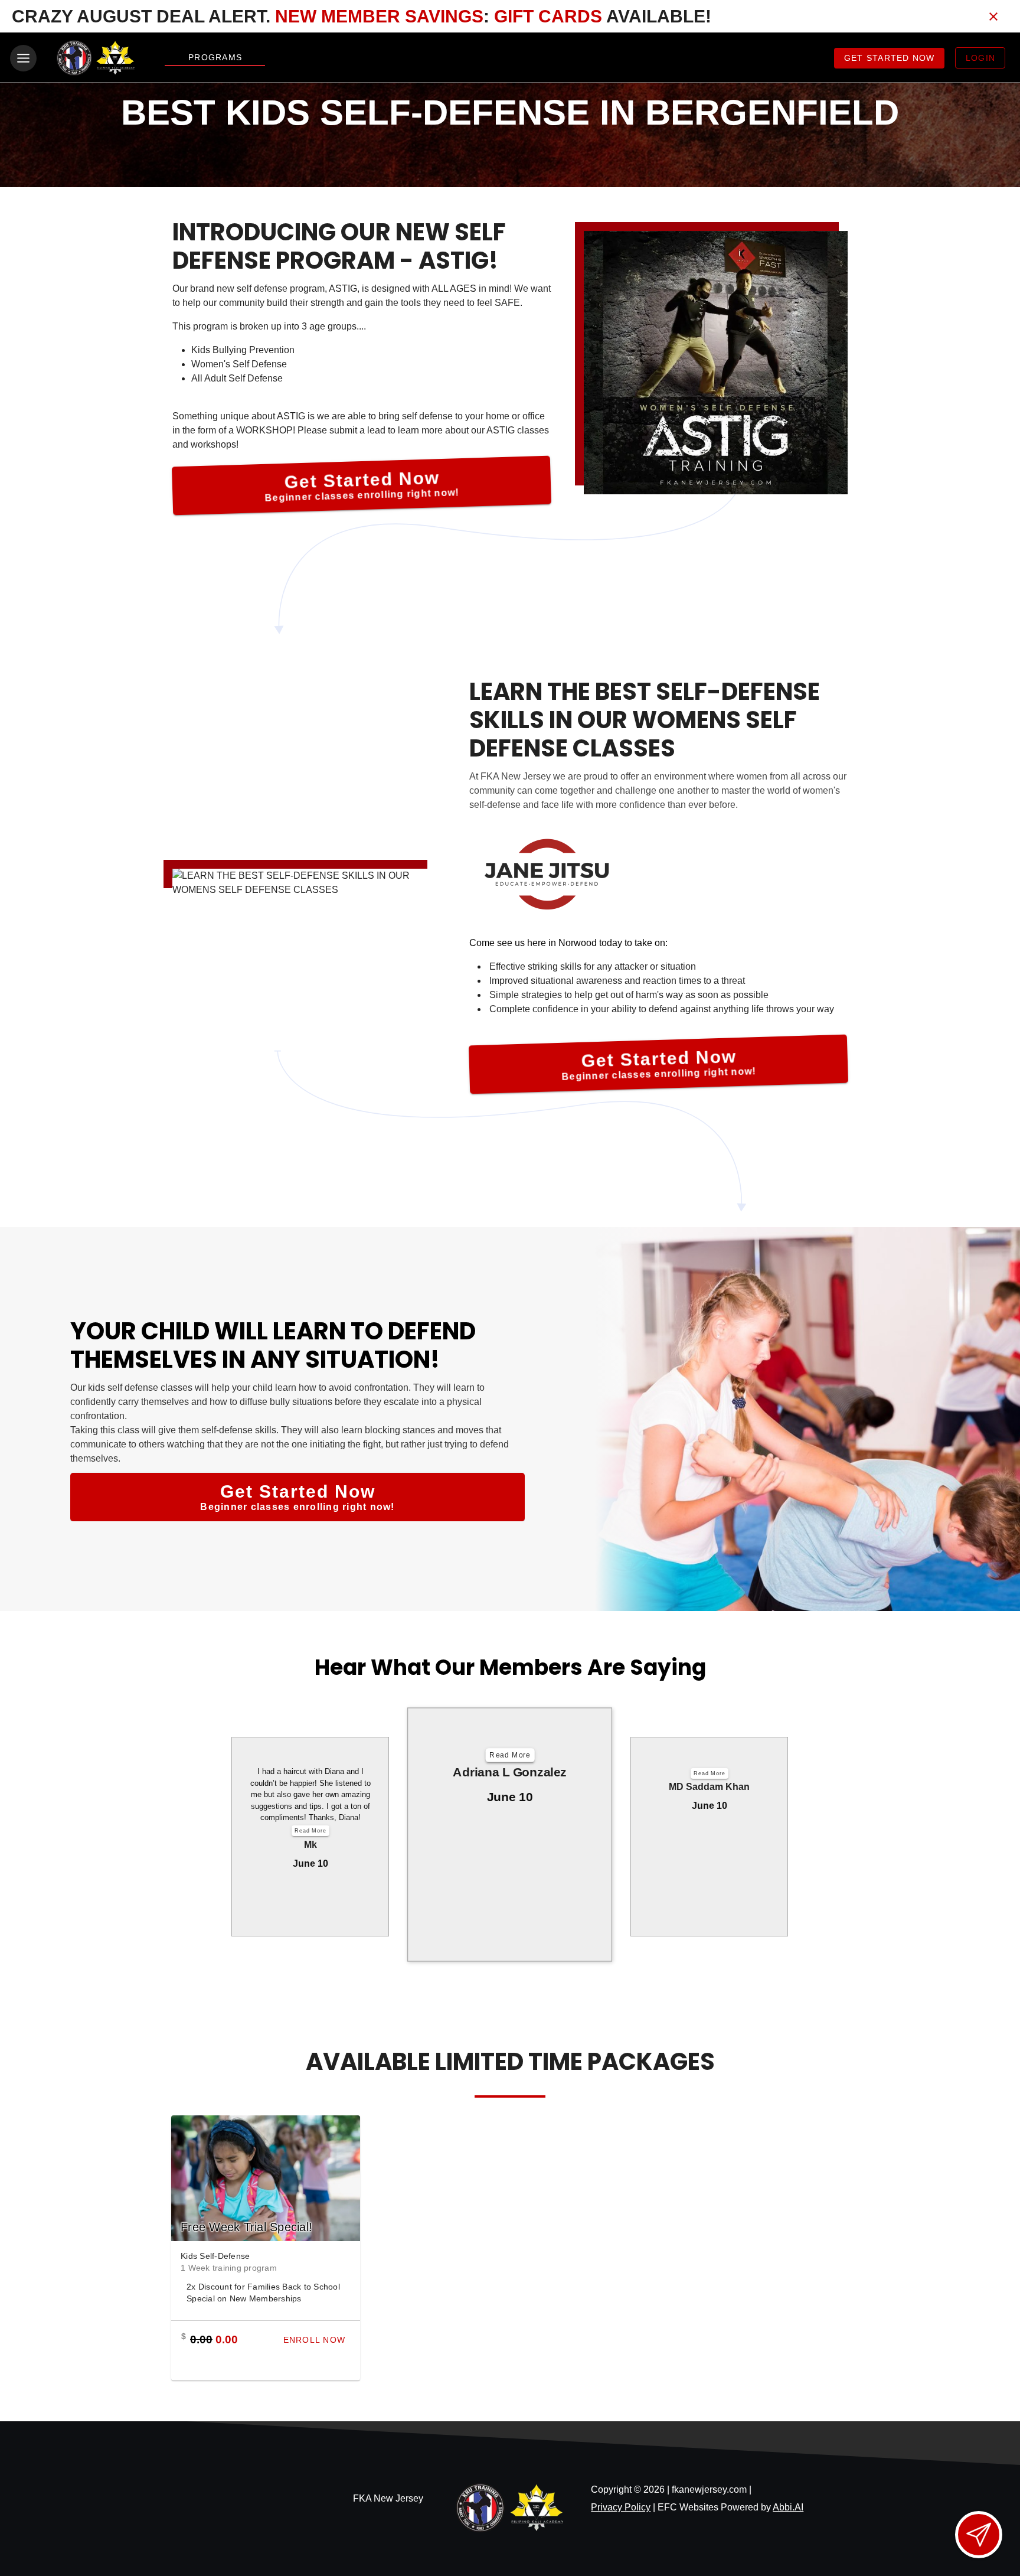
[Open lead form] (979, 2535)
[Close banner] (993, 17)
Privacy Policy (621, 2507)
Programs (215, 57)
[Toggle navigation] (23, 58)
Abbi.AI (788, 2507)
